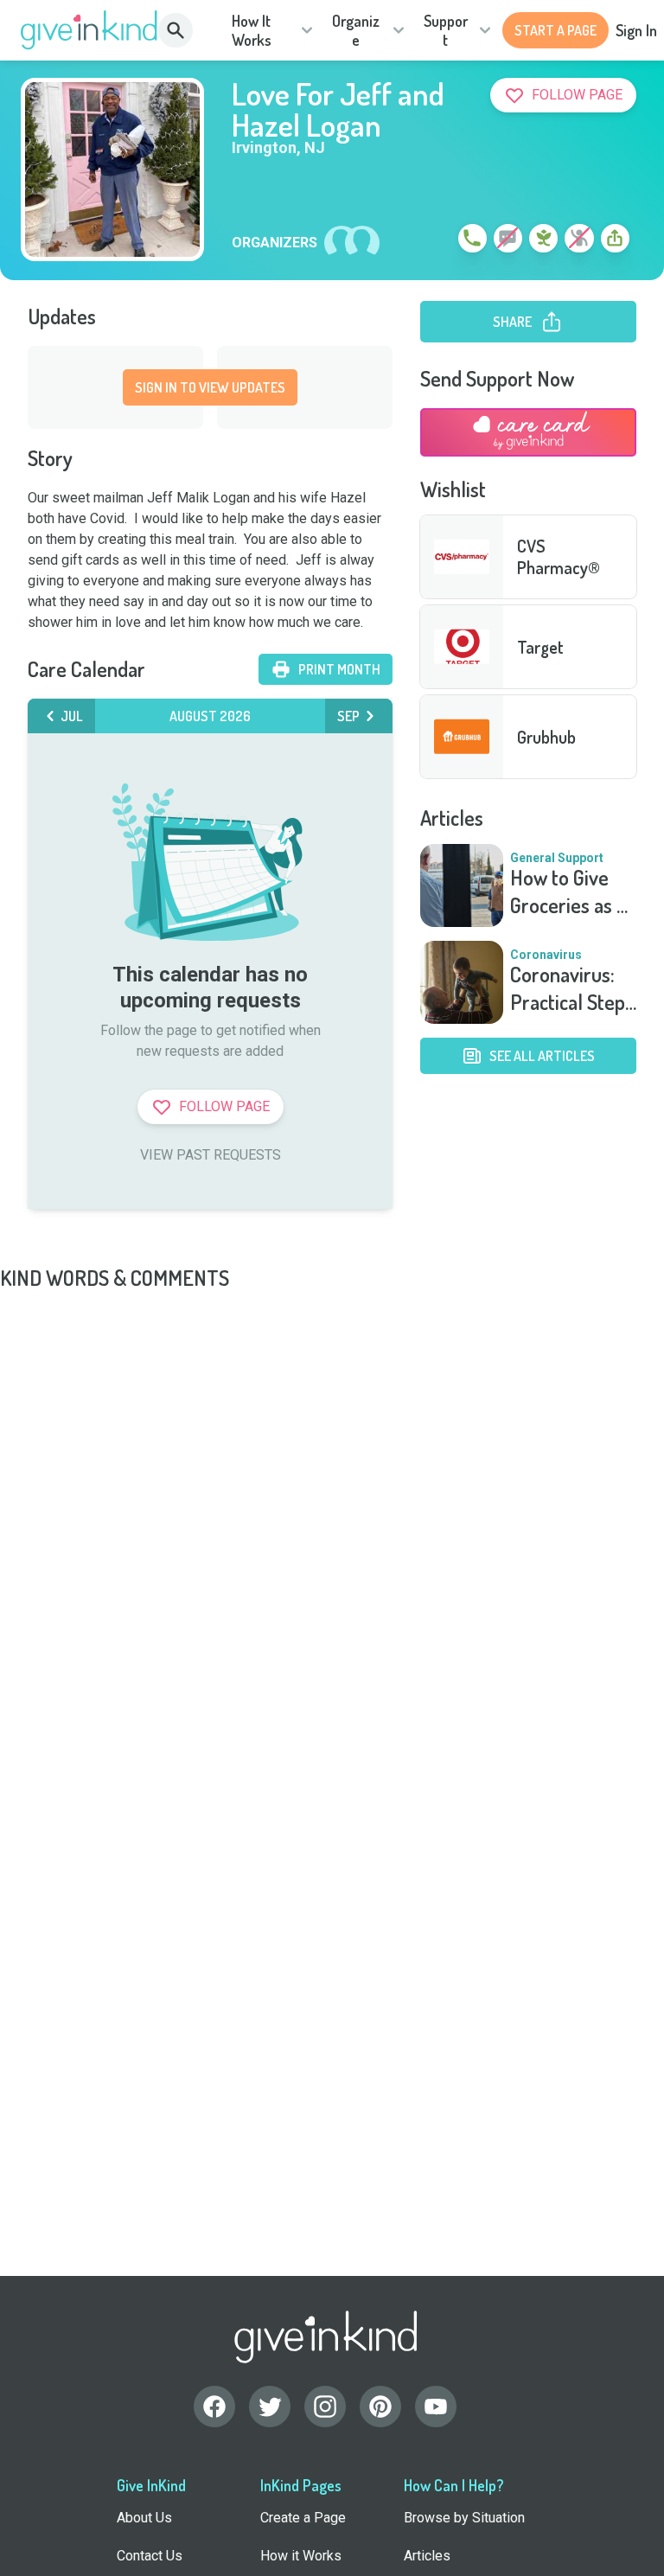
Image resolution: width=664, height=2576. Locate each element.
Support (446, 31)
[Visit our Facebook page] (214, 2407)
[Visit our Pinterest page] (380, 2407)
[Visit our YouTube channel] (436, 2407)
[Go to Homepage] (89, 30)
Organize (356, 31)
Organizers (275, 243)
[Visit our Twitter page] (270, 2407)
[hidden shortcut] (432, 241)
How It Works (252, 31)
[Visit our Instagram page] (325, 2407)
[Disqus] (332, 1508)
